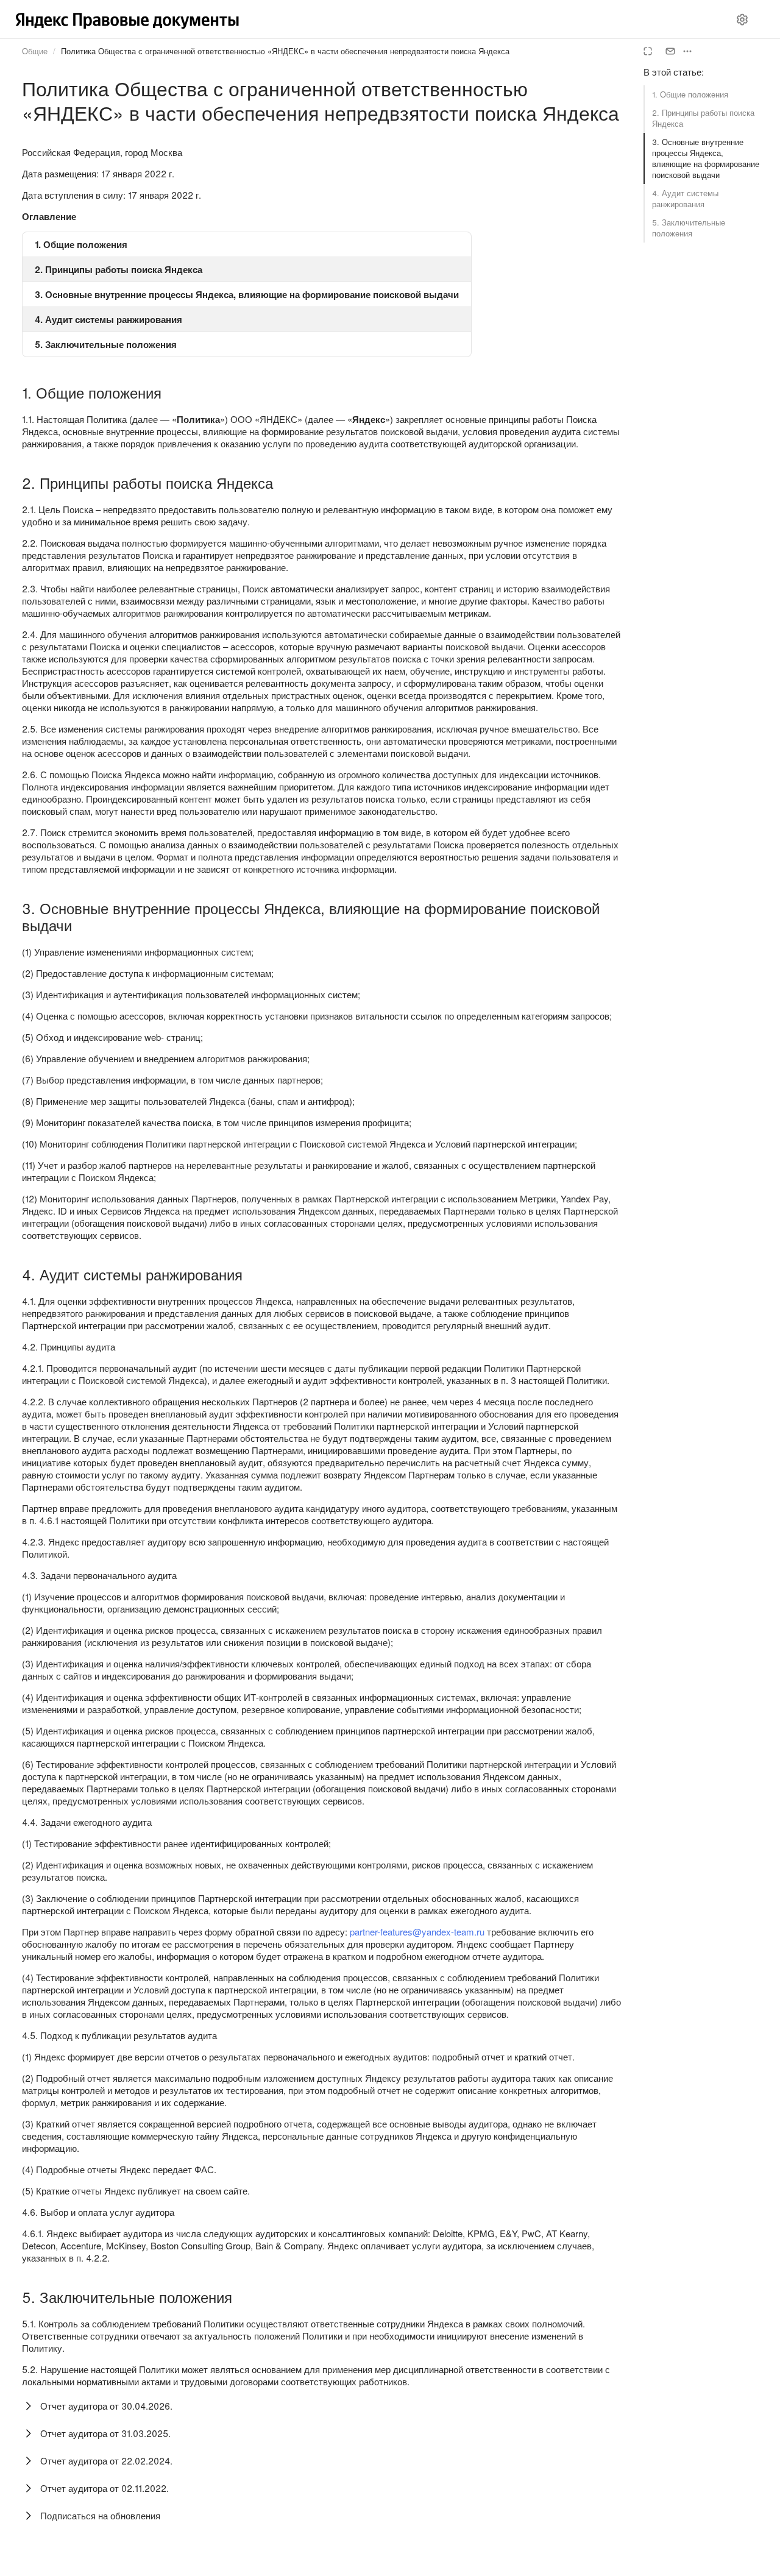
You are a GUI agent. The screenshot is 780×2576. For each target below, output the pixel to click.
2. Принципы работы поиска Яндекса (703, 118)
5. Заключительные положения (689, 228)
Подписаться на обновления (100, 2515)
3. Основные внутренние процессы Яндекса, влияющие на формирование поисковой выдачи (706, 158)
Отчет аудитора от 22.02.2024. (106, 2461)
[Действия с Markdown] (687, 51)
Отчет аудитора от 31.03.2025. (105, 2433)
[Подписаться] (670, 51)
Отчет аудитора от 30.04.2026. (106, 2406)
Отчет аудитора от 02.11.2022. (105, 2488)
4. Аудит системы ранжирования (685, 198)
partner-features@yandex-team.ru (417, 1932)
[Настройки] (742, 20)
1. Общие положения (690, 94)
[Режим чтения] (648, 51)
